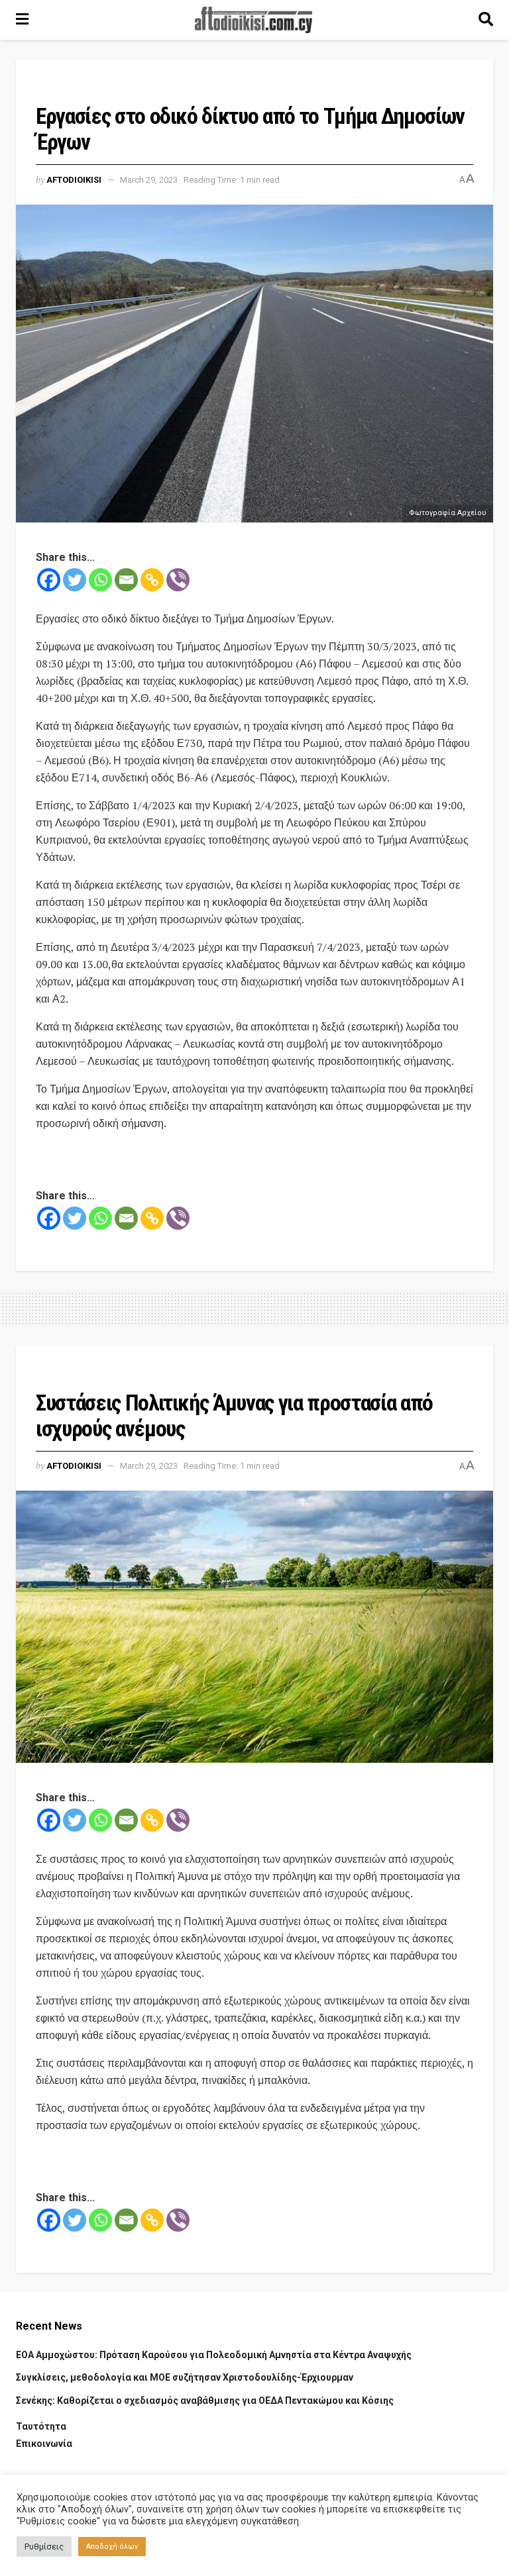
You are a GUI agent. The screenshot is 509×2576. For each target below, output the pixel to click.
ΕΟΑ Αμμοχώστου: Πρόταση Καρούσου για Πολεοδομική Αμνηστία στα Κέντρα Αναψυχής (214, 2355)
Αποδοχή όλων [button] (112, 2547)
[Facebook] (49, 580)
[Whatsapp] (100, 580)
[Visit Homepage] (254, 20)
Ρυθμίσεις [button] (44, 2547)
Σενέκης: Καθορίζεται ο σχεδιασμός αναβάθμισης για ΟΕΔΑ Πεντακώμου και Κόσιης (205, 2401)
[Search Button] (486, 20)
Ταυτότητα (41, 2426)
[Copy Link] (152, 580)
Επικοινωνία (44, 2444)
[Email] (126, 580)
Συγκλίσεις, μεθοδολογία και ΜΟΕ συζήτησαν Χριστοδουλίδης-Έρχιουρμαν (185, 2377)
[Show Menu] (22, 20)
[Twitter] (75, 580)
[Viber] (178, 580)
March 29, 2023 (149, 180)
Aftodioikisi (74, 180)
